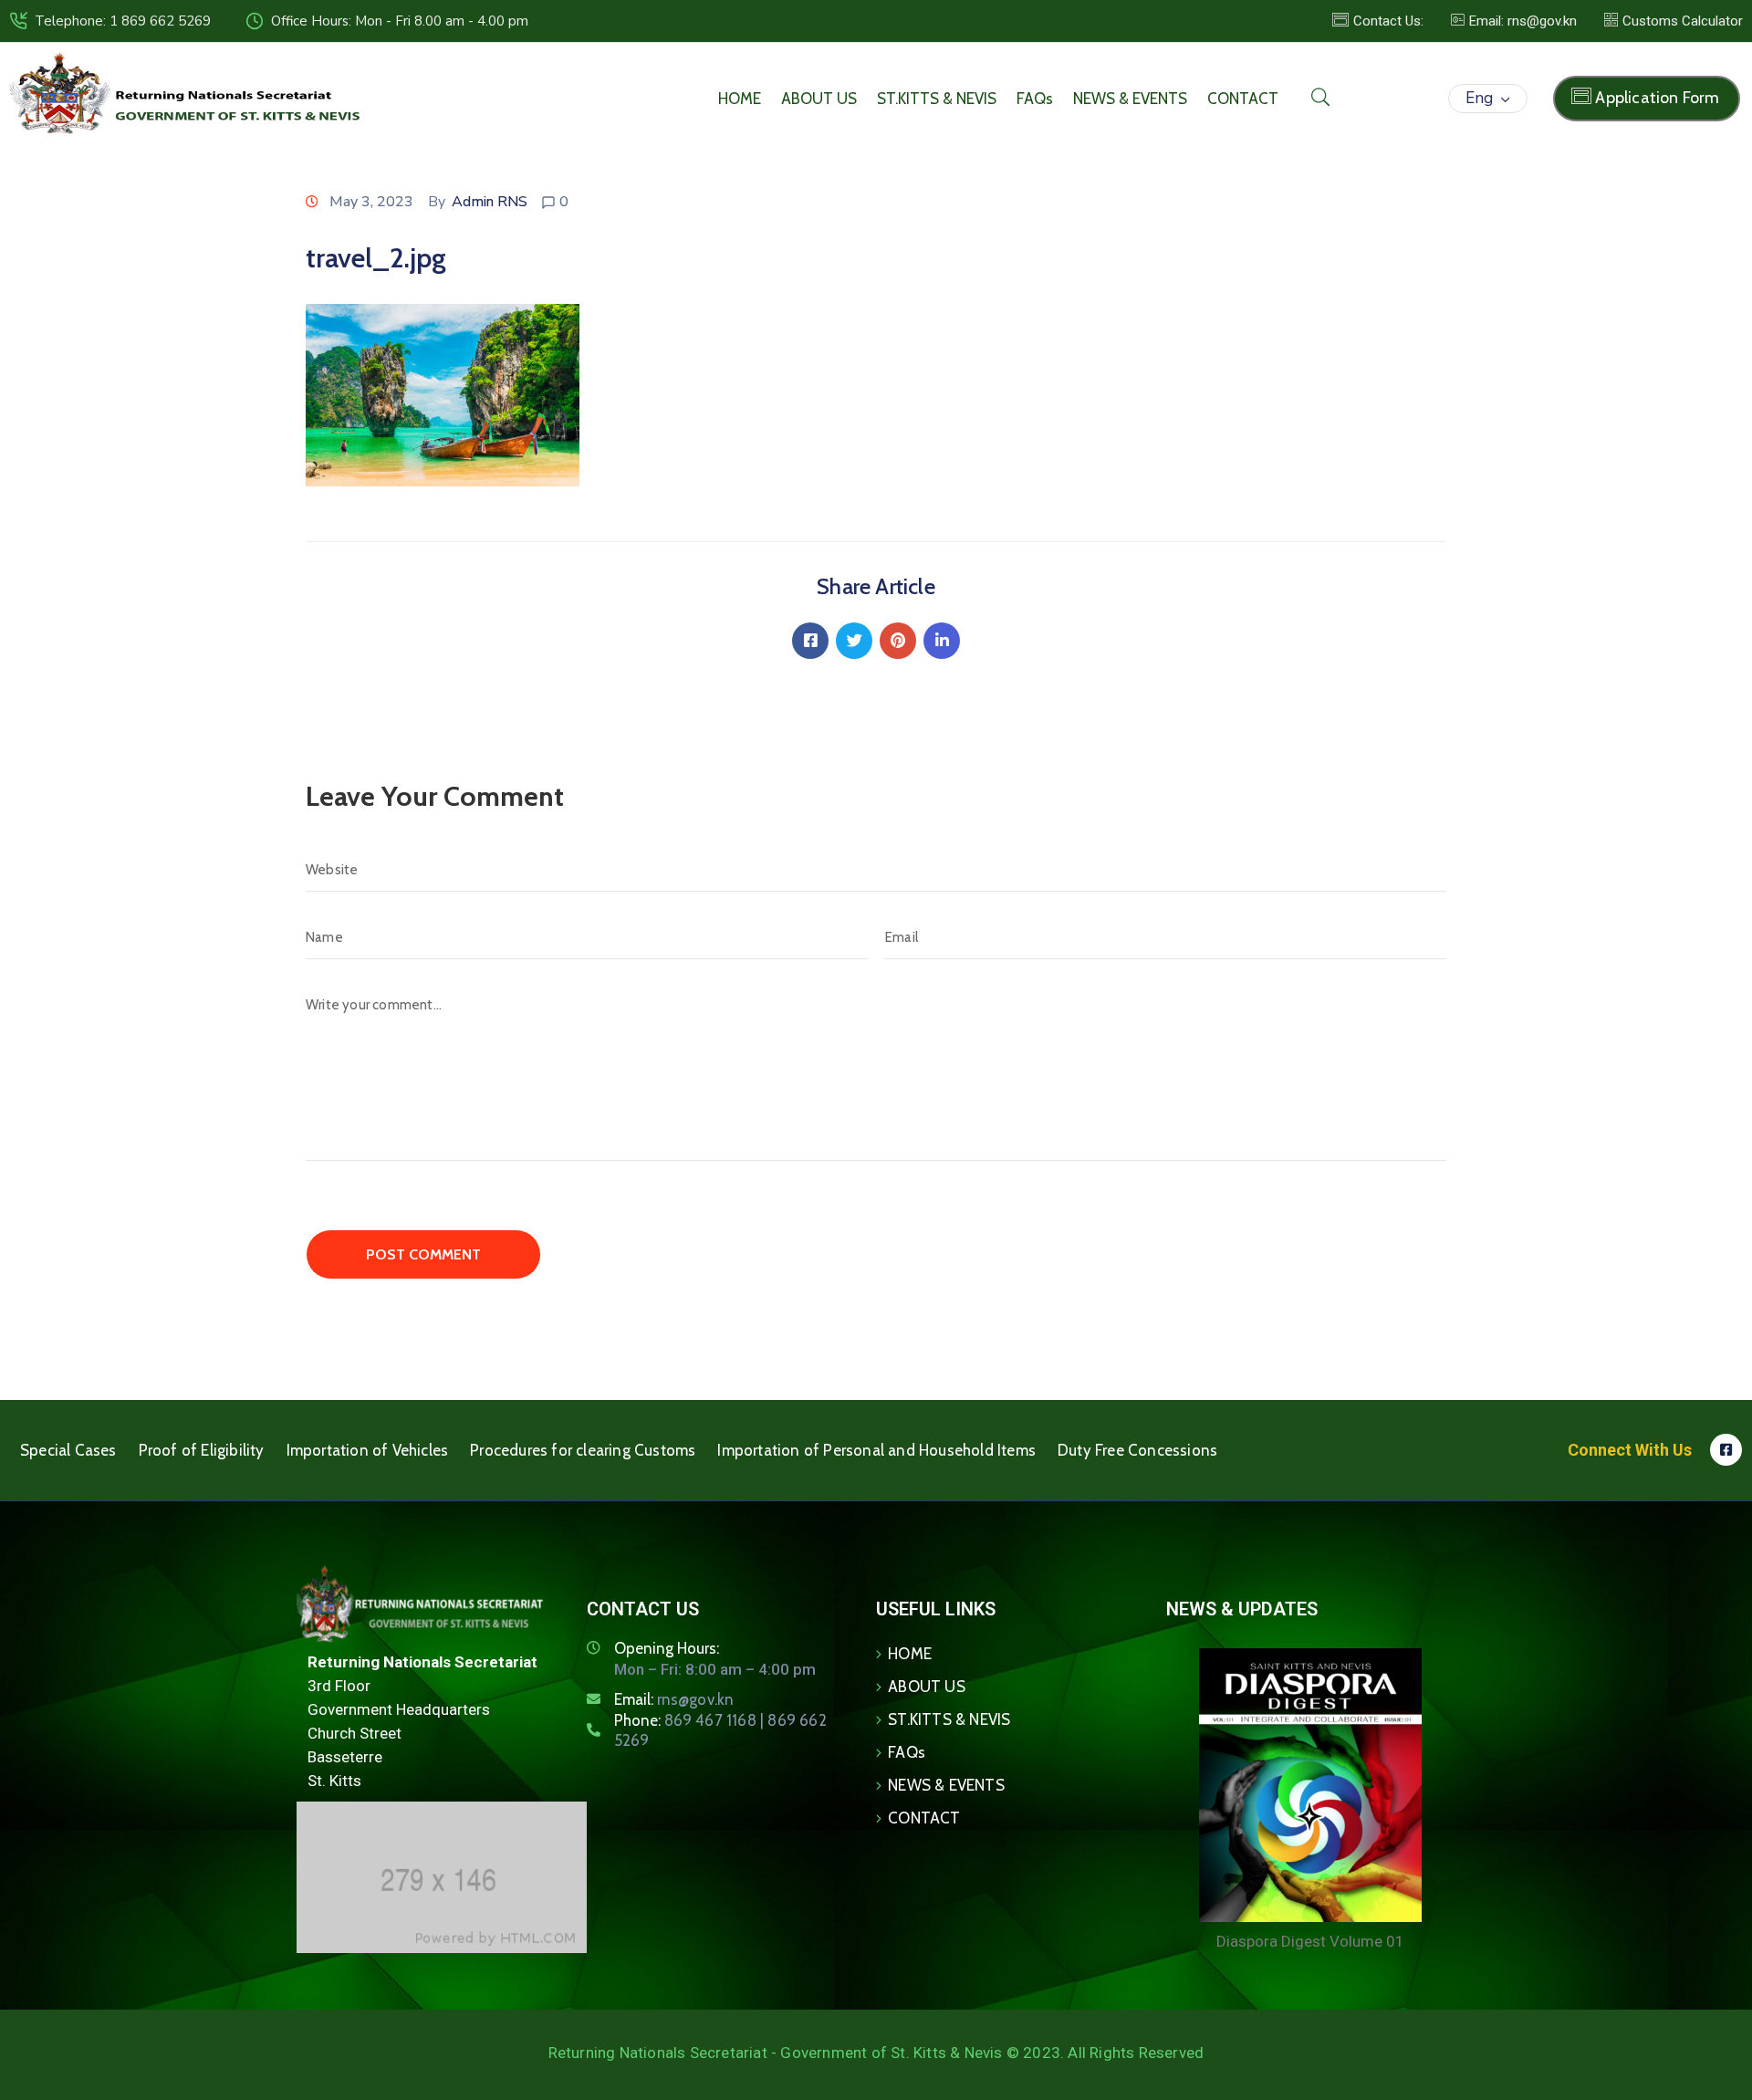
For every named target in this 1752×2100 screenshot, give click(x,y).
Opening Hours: (667, 1648)
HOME (740, 99)
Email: (674, 1699)
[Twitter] (854, 641)
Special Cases (68, 1450)
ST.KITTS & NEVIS (937, 99)
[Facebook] (810, 641)
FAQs (1035, 99)
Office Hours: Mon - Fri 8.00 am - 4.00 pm (400, 21)
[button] (1514, 21)
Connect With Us (1630, 1450)
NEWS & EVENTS (1130, 99)
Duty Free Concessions (1137, 1450)
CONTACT (1243, 99)
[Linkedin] (942, 641)
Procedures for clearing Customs (583, 1450)
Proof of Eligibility (202, 1450)
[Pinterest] (898, 641)
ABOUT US (819, 99)
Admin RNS (490, 202)
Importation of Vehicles (368, 1450)
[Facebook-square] (1726, 1450)
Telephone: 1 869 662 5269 (123, 21)
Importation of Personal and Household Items (876, 1450)
